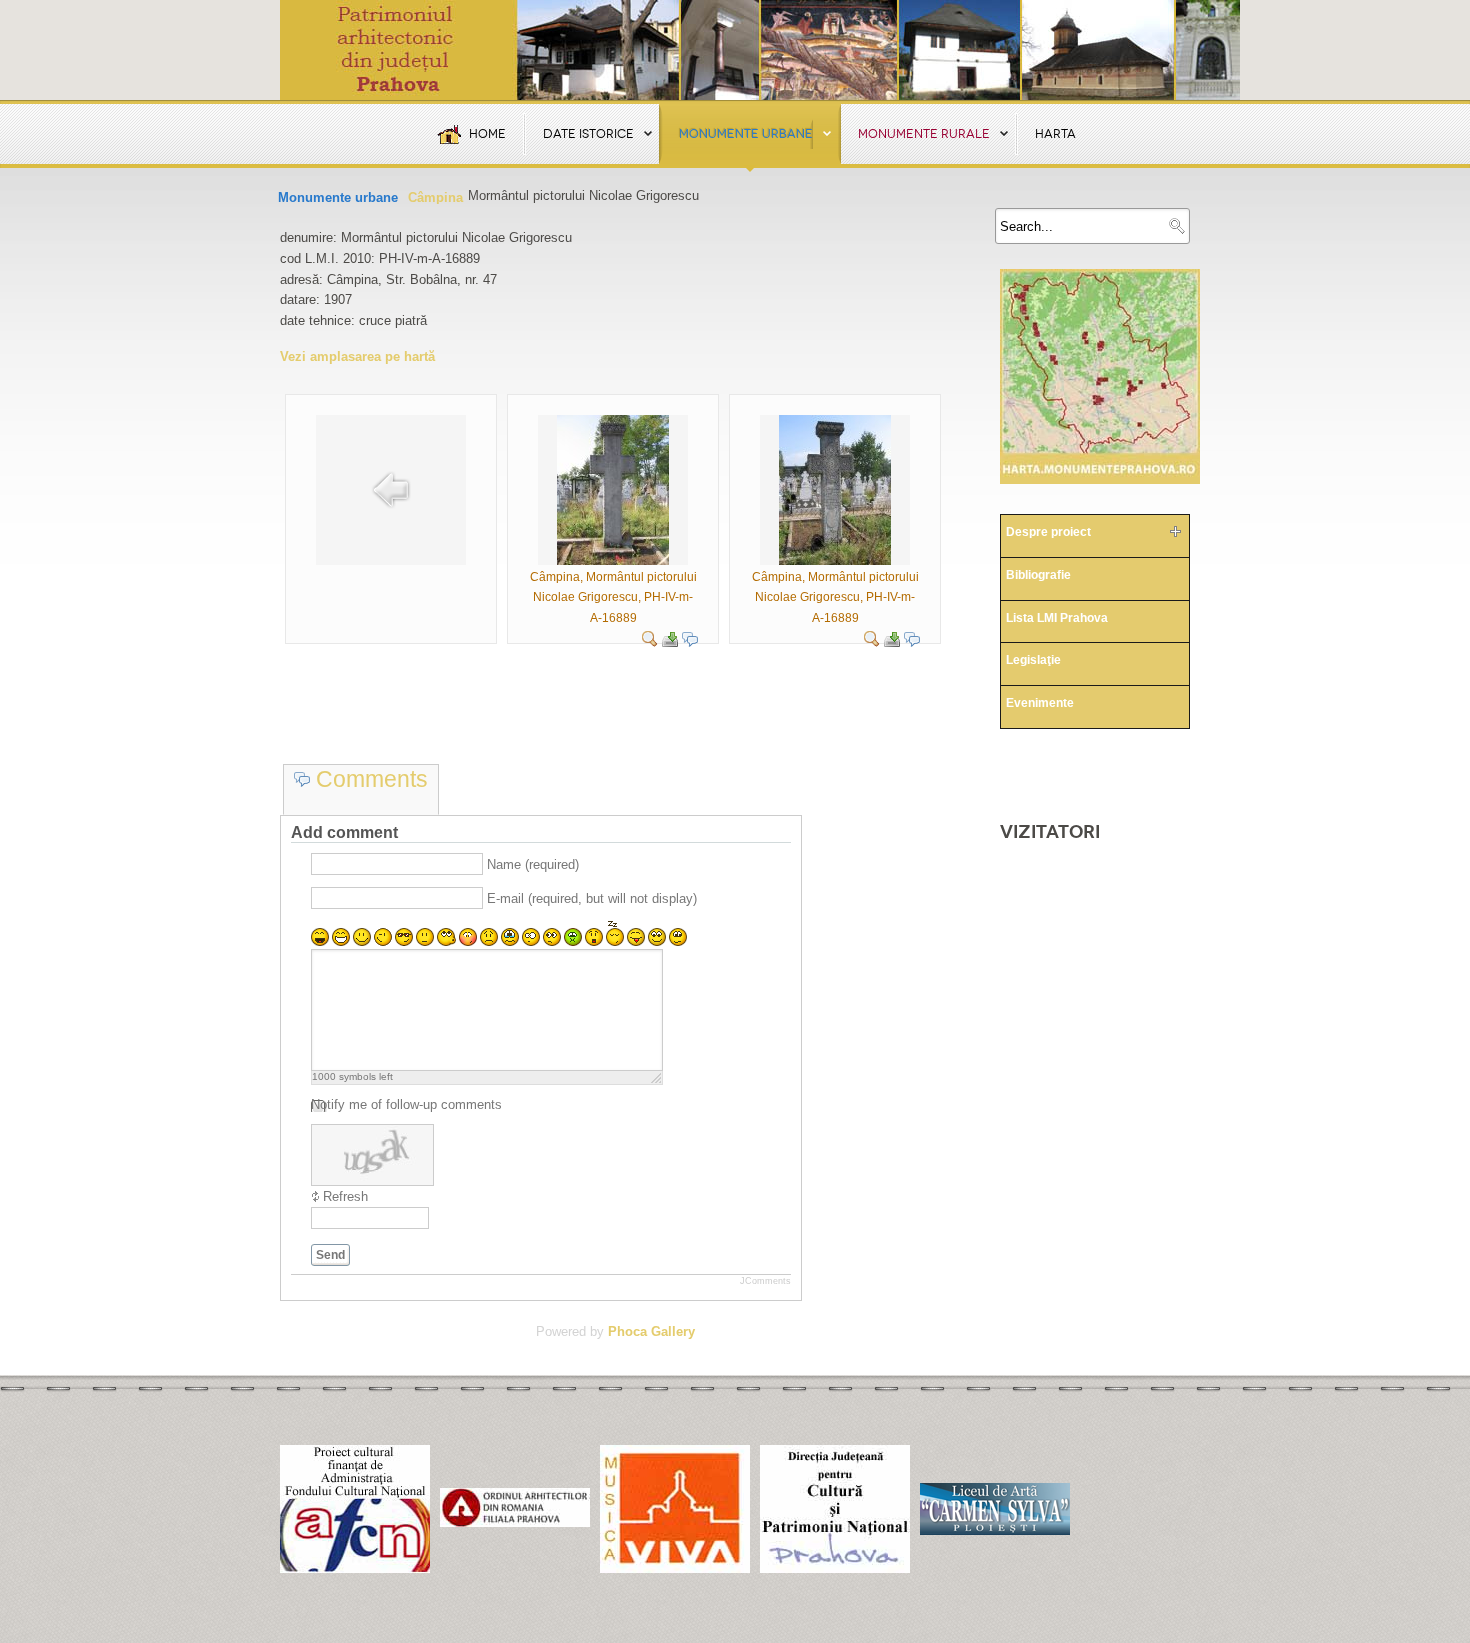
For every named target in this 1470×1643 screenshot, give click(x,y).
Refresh (345, 1196)
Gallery (673, 1331)
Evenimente (1040, 703)
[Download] (670, 642)
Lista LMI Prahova (1057, 618)
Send (330, 1255)
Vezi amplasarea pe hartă (357, 356)
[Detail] (650, 642)
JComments (765, 1281)
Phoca (627, 1331)
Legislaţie (1033, 660)
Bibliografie (1038, 575)
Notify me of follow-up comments (406, 1104)
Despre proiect (1048, 532)
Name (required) (533, 864)
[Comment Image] (690, 642)
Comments (369, 779)
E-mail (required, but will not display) (592, 898)
